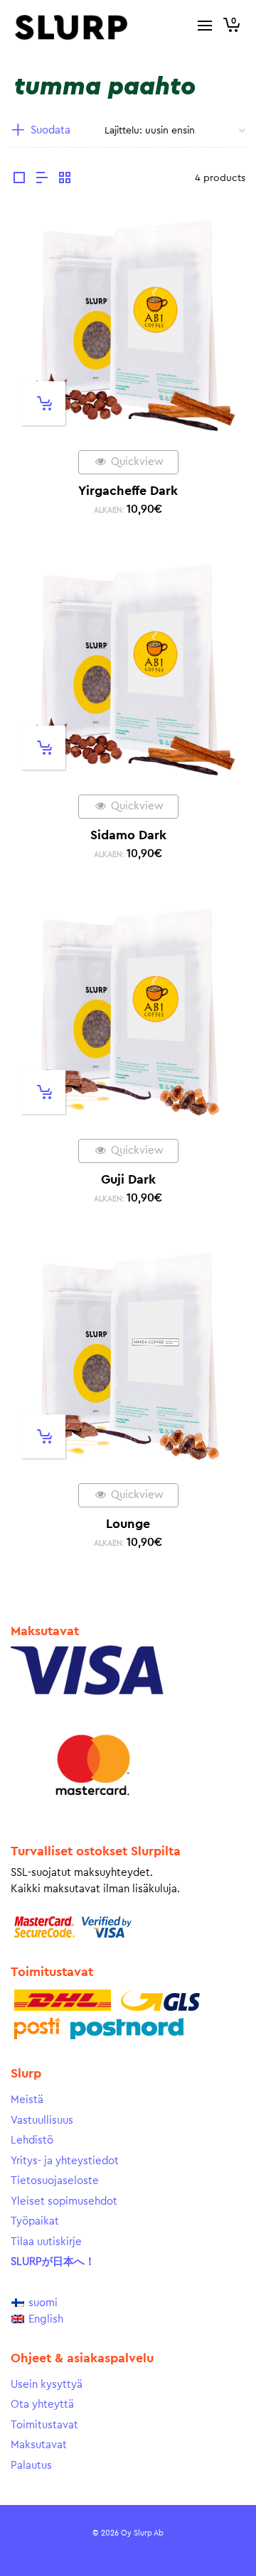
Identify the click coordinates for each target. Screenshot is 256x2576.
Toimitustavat (44, 2425)
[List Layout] (42, 180)
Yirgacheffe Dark (128, 491)
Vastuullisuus (42, 2121)
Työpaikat (35, 2221)
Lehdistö (32, 2140)
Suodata (50, 130)
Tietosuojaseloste (55, 2181)
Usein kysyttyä (47, 2385)
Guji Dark (128, 1179)
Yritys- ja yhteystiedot (65, 2161)
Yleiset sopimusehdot (64, 2201)
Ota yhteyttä (42, 2405)
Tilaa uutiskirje (46, 2242)
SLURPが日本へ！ (53, 2262)
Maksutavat (39, 2445)
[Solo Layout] (19, 180)
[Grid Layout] (65, 180)
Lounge (128, 1524)
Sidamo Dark (128, 835)
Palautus (31, 2466)
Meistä (27, 2100)
